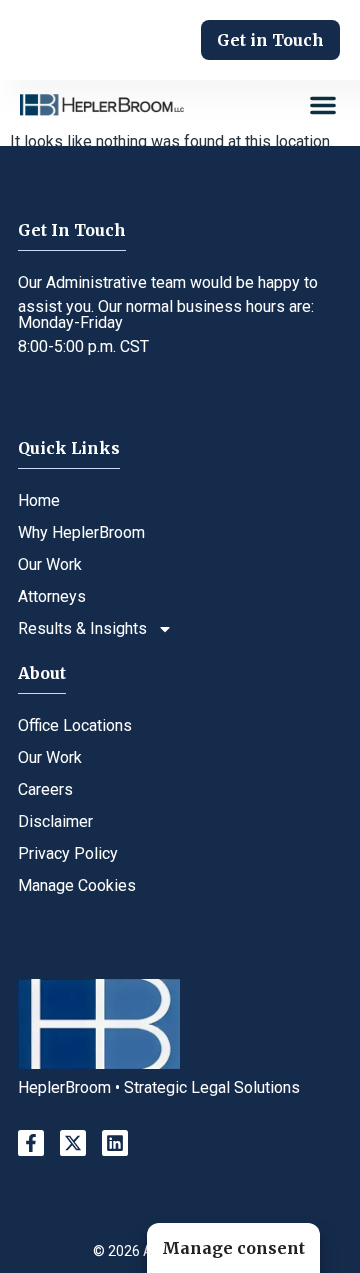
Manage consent (233, 1248)
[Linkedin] (115, 1143)
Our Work (50, 564)
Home (39, 500)
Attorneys (52, 596)
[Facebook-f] (31, 1143)
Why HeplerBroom (81, 532)
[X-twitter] (73, 1143)
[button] (323, 105)
